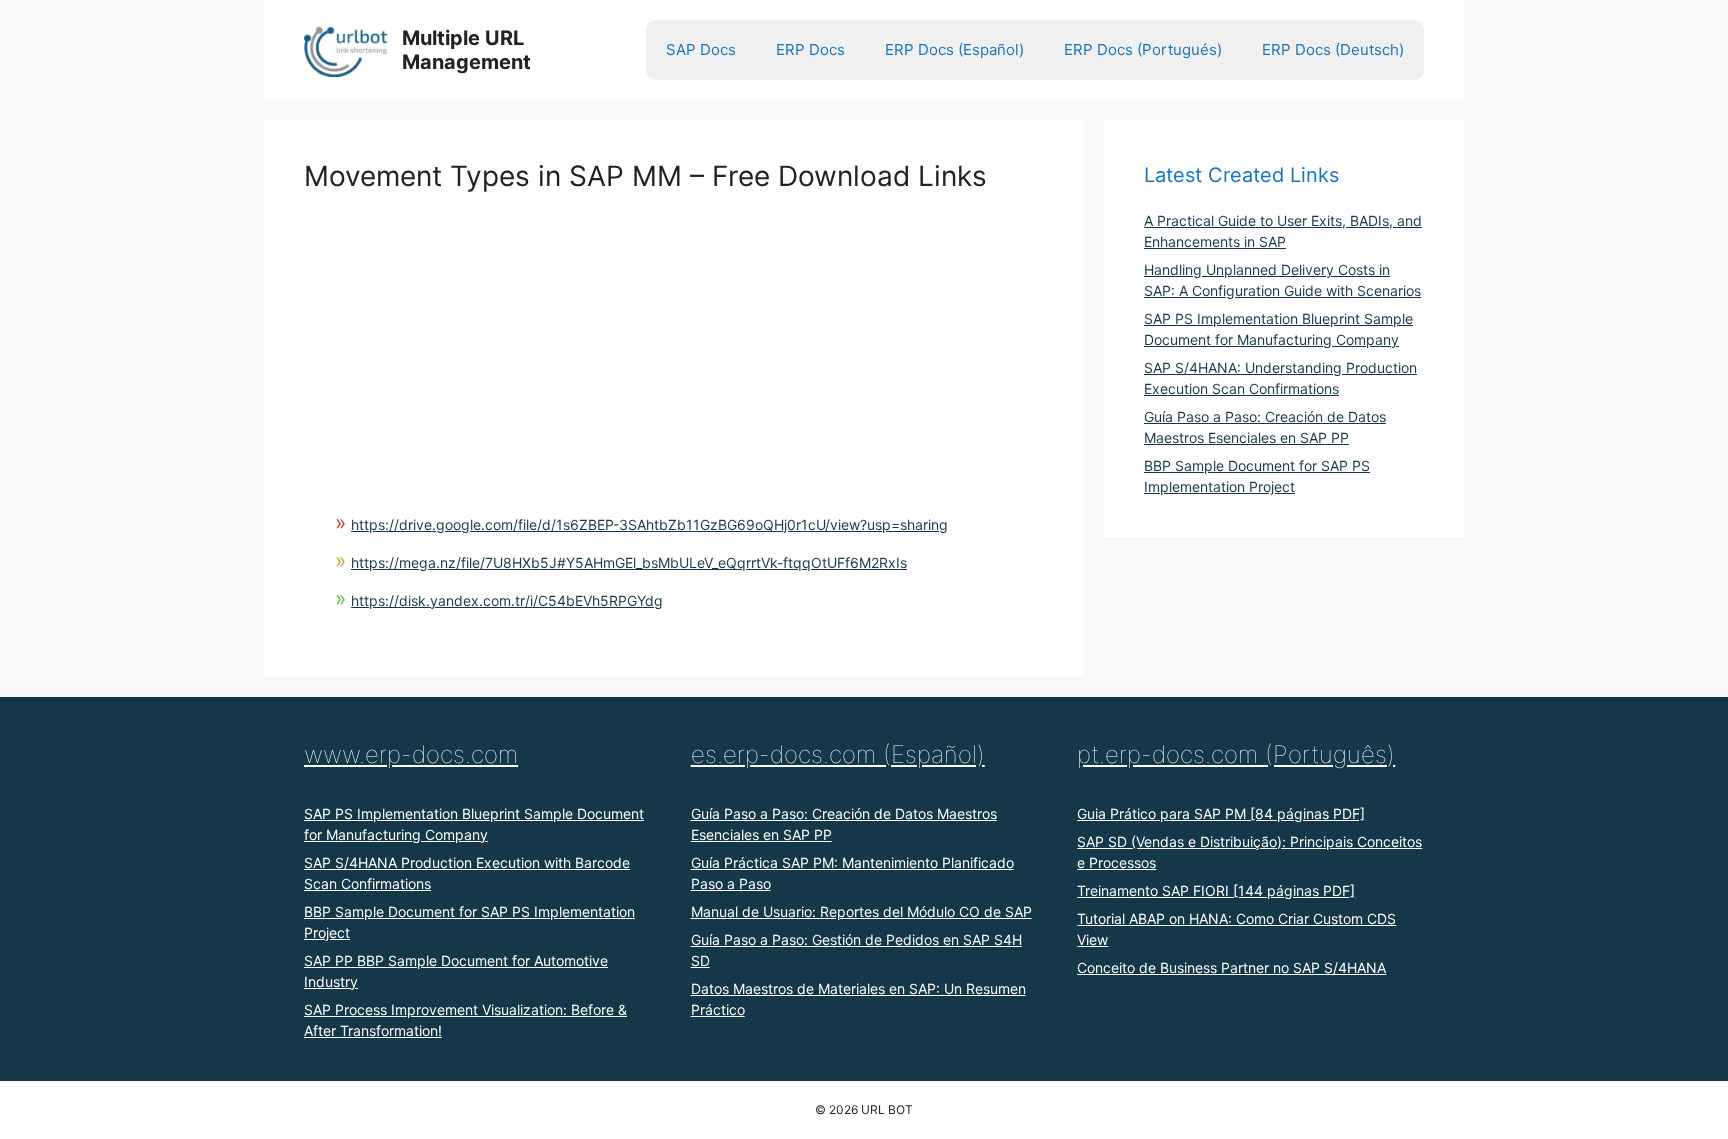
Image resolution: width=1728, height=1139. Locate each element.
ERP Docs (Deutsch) (1333, 49)
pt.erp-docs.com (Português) (1236, 754)
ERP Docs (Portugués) (1143, 49)
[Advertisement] (674, 334)
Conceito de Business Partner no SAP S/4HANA (1231, 967)
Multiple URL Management (466, 50)
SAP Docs (701, 49)
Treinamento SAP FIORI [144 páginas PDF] (1216, 890)
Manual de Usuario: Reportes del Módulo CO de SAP (861, 911)
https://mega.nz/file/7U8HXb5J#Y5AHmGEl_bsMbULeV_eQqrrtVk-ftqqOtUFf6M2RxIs (629, 562)
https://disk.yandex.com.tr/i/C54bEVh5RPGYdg (507, 600)
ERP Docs (810, 49)
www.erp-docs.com (411, 754)
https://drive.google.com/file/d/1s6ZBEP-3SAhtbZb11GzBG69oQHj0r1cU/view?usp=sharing (649, 524)
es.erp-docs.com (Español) (838, 754)
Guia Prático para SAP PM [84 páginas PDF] (1221, 813)
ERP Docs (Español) (954, 49)
